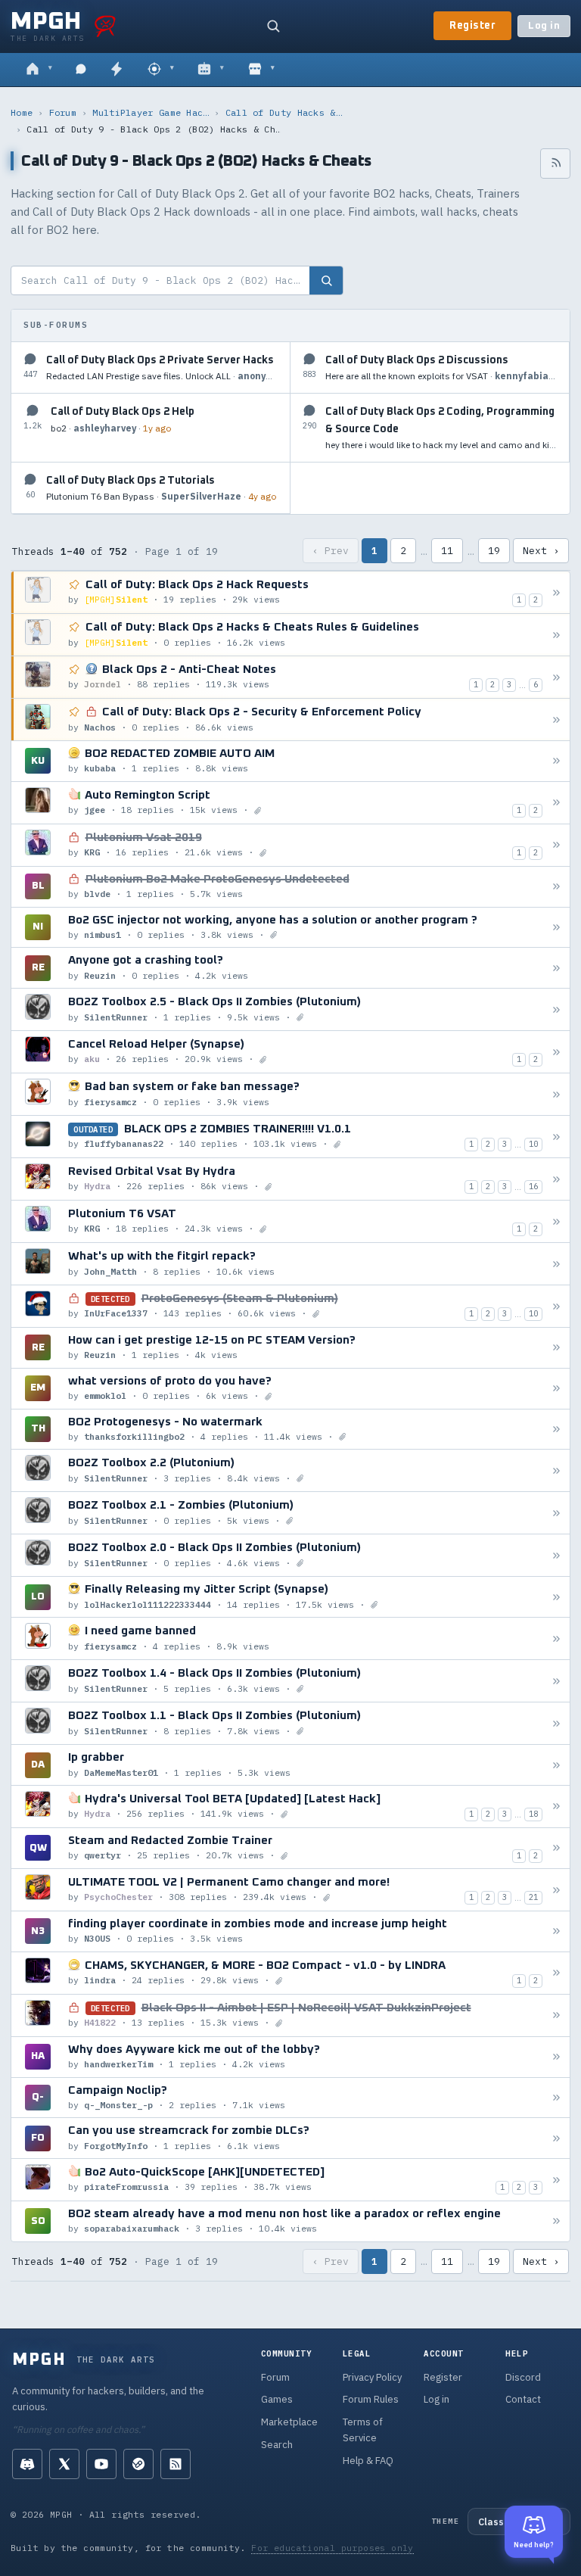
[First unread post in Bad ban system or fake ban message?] (556, 1094)
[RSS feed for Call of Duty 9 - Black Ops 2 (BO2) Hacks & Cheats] (555, 164)
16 (533, 1186)
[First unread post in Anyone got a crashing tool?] (556, 968)
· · (162, 376)
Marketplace (289, 2422)
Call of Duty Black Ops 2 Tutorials (130, 481)
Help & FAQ (368, 2461)
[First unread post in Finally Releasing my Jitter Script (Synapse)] (556, 1597)
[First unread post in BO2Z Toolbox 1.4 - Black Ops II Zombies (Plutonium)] (556, 1681)
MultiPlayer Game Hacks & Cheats (151, 112)
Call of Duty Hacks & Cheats (284, 112)
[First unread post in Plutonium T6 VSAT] (556, 1221)
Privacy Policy (372, 2377)
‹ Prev (331, 551)
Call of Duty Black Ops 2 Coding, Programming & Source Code (440, 420)
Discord (523, 2377)
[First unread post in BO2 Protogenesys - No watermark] (556, 1429)
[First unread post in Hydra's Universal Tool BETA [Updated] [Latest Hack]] (556, 1807)
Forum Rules (371, 2399)
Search (277, 2445)
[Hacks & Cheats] (161, 70)
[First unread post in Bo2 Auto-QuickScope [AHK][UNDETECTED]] (556, 2180)
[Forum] (39, 70)
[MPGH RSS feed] (176, 2464)
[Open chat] (81, 70)
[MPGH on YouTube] (101, 2464)
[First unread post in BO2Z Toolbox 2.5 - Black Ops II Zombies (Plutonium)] (556, 1009)
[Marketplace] (261, 70)
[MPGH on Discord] (27, 2464)
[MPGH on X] (64, 2464)
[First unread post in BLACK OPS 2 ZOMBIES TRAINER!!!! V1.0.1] (556, 1137)
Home (22, 112)
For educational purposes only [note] (332, 2548)
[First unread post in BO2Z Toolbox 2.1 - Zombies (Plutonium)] (556, 1513)
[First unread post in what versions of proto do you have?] (556, 1389)
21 (533, 1897)
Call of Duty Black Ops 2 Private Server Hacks (160, 360)
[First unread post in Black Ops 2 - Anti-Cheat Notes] (556, 677)
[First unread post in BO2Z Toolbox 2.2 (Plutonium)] (556, 1470)
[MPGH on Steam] (138, 2464)
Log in (544, 26)
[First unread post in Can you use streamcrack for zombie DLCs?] (556, 2138)
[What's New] (117, 70)
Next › (541, 551)
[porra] (105, 26)
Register (472, 26)
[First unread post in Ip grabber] (556, 1765)
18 (533, 1814)
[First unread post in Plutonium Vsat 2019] (556, 845)
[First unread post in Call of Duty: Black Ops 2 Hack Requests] (556, 592)
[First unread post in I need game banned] (556, 1638)
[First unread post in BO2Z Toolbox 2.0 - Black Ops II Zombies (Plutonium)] (556, 1555)
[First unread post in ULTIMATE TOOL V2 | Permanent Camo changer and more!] (556, 1890)
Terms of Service (363, 2430)
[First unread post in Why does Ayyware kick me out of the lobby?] (556, 2057)
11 (447, 551)
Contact (523, 2399)
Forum (63, 112)
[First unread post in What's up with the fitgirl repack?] (556, 1264)
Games (277, 2399)
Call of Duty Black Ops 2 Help (123, 412)
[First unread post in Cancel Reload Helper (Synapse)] (556, 1052)
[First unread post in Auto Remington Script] (556, 803)
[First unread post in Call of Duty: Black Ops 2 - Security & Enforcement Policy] (556, 720)
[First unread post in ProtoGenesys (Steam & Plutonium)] (556, 1306)
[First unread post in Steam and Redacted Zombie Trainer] (556, 1848)
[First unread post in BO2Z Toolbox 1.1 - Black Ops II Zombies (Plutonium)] (556, 1723)
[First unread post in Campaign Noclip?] (556, 2097)
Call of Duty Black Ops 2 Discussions (417, 360)
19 (494, 551)
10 (533, 1144)
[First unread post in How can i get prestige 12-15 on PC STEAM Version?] (556, 1348)
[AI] (211, 70)
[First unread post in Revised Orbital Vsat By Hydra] (556, 1179)
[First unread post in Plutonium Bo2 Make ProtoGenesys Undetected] (556, 887)
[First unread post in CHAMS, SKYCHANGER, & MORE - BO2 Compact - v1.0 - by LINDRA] (556, 1973)
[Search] (273, 26)
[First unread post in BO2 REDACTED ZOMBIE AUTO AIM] (556, 761)
